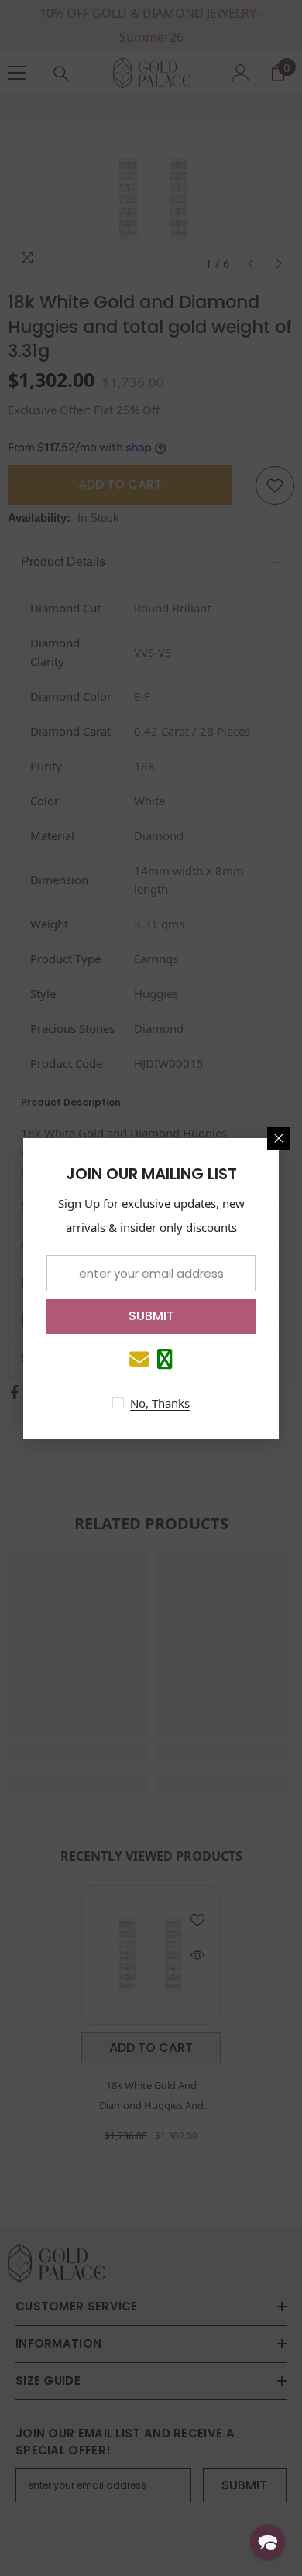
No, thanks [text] (160, 1403)
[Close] (279, 1138)
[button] (268, 2542)
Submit (151, 1316)
